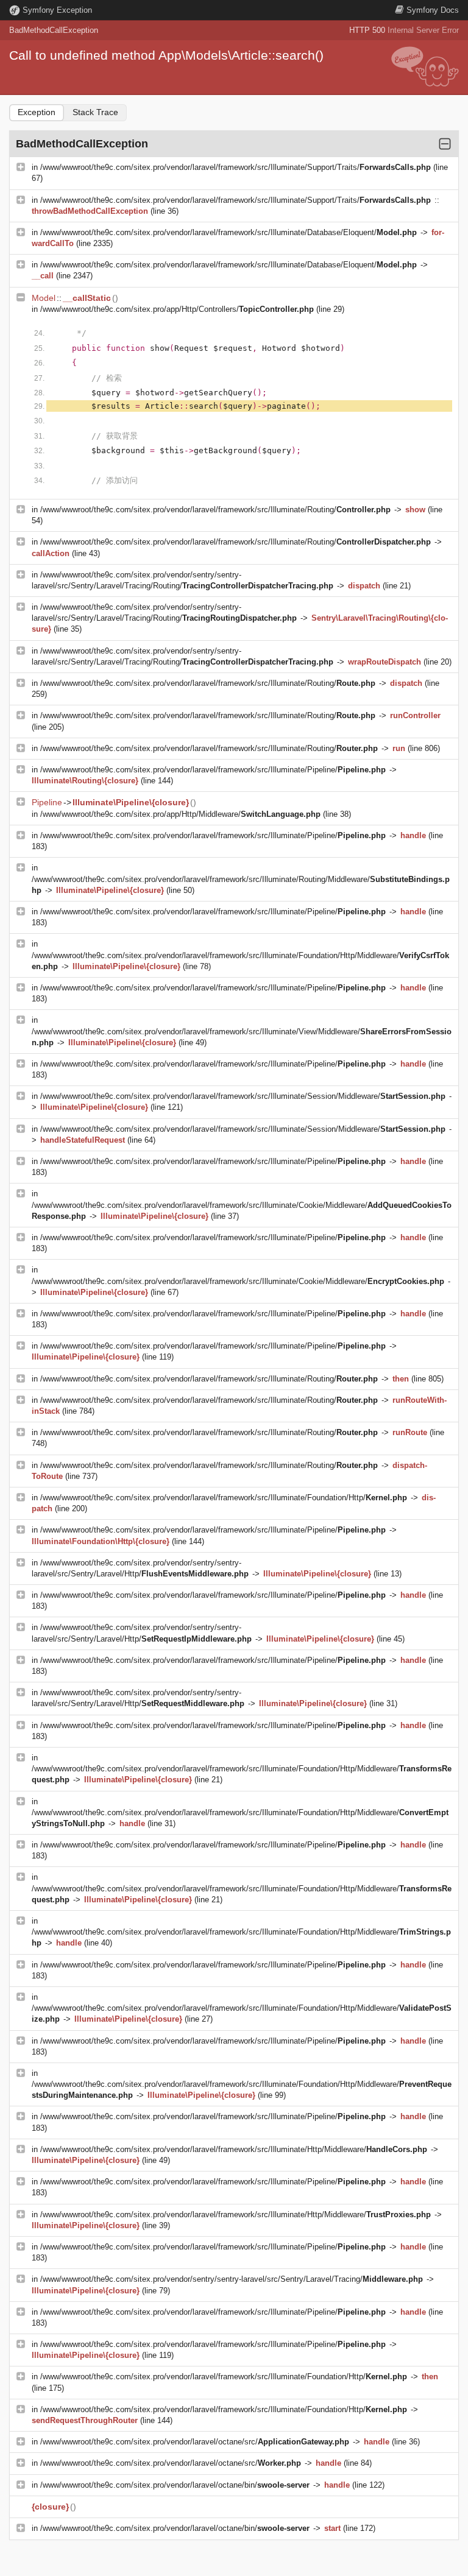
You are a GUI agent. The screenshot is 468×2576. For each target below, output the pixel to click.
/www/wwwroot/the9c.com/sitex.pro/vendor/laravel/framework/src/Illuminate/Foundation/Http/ (224, 1498)
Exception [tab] (37, 112)
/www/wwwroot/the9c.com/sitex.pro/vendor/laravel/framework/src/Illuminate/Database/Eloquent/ (229, 232)
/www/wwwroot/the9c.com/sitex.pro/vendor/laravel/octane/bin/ (175, 2485)
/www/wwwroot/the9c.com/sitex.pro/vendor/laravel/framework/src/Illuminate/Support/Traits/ (236, 167)
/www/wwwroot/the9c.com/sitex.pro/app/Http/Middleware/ (180, 814)
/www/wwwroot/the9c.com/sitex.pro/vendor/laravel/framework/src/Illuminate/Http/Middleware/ (234, 2149)
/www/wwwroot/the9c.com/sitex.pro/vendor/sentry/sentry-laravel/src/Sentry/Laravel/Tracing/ (232, 2279)
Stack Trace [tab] (95, 112)
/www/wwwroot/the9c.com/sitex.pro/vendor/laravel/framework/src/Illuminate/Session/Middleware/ (243, 1096)
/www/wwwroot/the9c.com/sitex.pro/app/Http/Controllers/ (177, 309)
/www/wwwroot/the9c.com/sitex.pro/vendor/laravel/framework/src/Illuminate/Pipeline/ (213, 770)
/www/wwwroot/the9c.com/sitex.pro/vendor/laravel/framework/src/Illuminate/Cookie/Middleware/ (238, 1281)
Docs (433, 10)
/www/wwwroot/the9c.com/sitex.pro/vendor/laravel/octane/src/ (195, 2442)
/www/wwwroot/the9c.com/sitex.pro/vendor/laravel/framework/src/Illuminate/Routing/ (215, 510)
